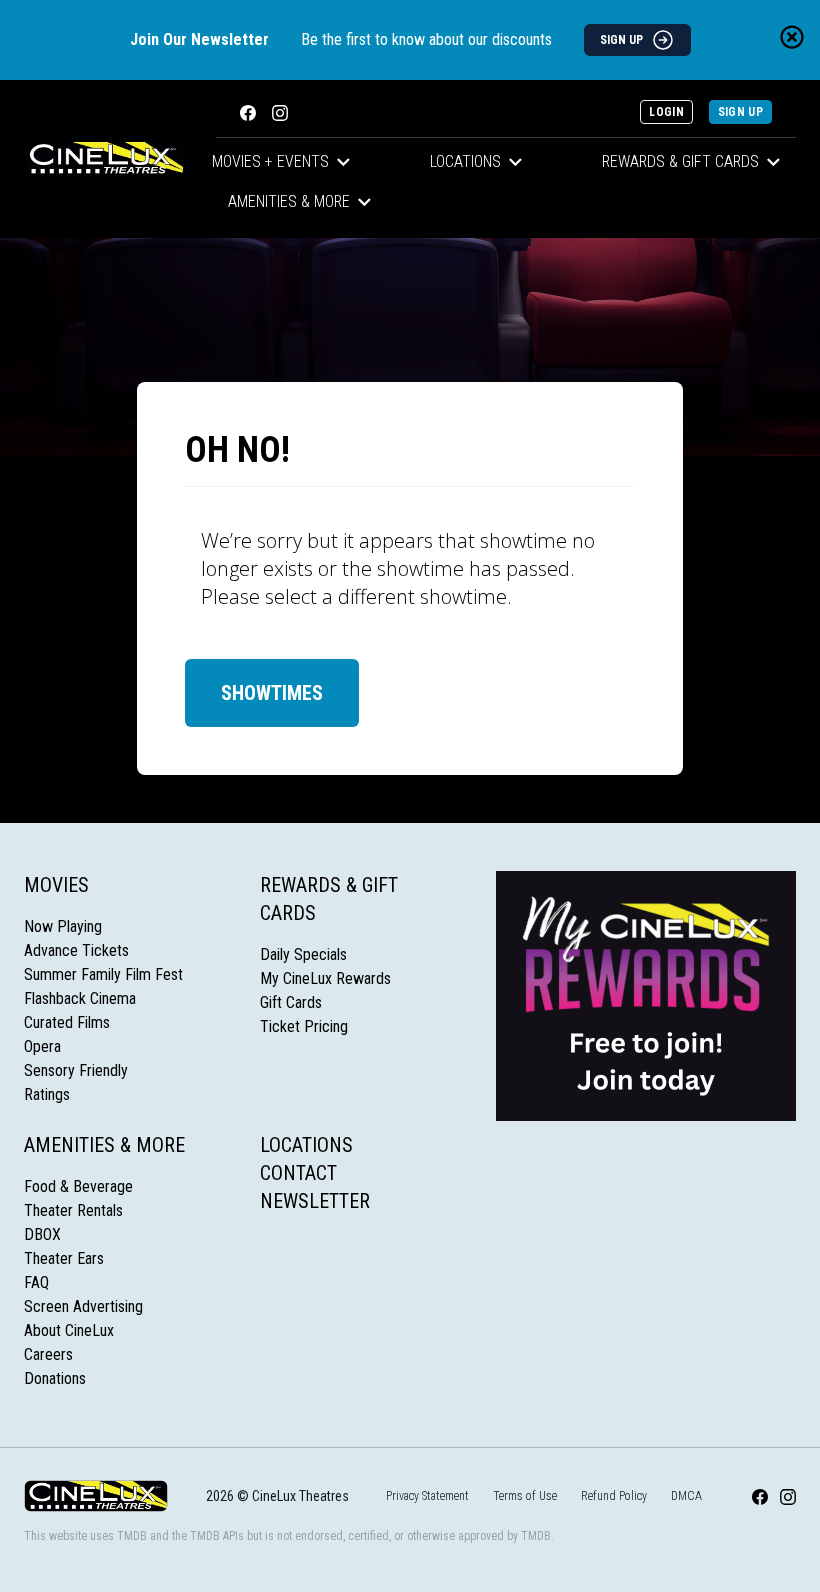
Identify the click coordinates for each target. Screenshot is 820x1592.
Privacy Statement (427, 1496)
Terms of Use (525, 1496)
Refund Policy (614, 1496)
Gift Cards (291, 1002)
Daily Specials (303, 954)
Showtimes (272, 693)
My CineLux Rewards (325, 978)
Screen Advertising (83, 1306)
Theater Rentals (73, 1210)
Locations (465, 161)
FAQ (36, 1282)
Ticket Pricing (304, 1026)
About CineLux (69, 1330)
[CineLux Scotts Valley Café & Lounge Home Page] (104, 159)
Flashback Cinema (80, 998)
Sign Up (740, 112)
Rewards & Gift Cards (680, 161)
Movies (56, 885)
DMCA (686, 1496)
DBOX (42, 1234)
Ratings (47, 1094)
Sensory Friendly (76, 1070)
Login (666, 112)
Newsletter (315, 1201)
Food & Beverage (78, 1186)
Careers (48, 1354)
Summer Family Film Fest (103, 974)
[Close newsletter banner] (792, 37)
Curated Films (67, 1022)
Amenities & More (289, 201)
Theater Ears (64, 1258)
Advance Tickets (76, 950)
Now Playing (63, 926)
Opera (42, 1046)
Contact (298, 1173)
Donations (55, 1378)
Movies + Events (270, 161)
